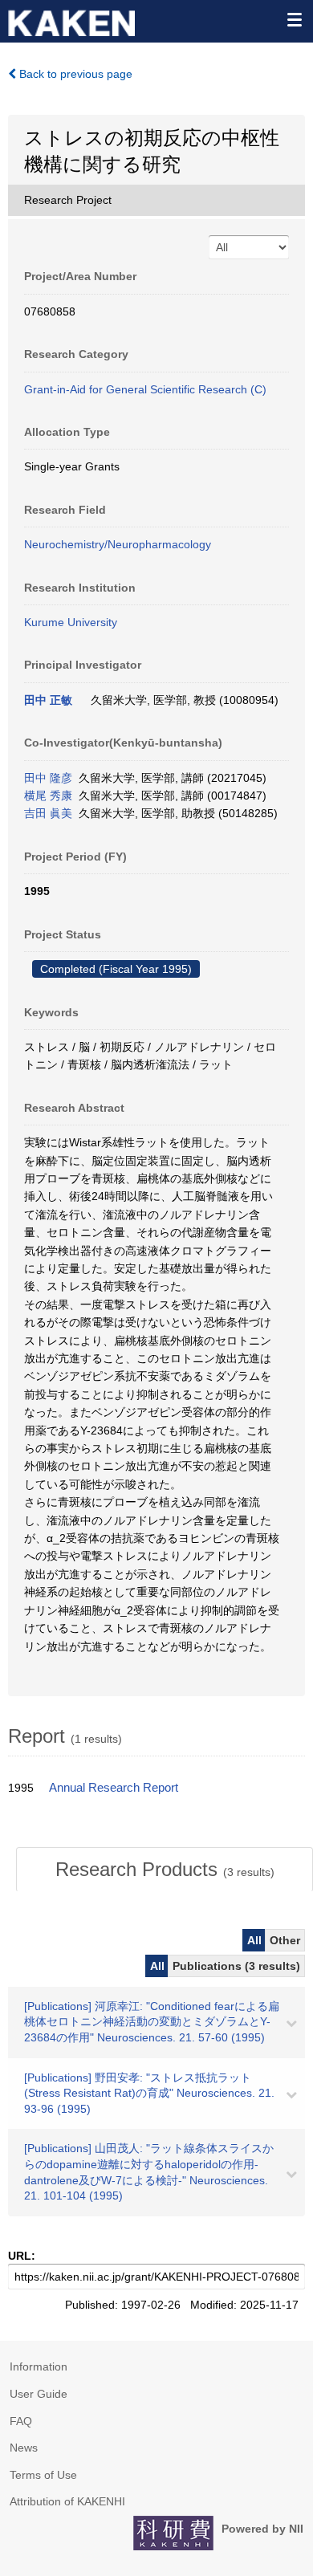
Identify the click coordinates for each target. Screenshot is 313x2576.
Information (39, 2366)
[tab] (165, 1870)
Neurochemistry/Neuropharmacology (118, 544)
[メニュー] (294, 19)
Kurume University (71, 622)
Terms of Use (43, 2475)
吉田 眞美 (48, 813)
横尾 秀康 (48, 796)
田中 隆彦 (48, 778)
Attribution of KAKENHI (67, 2501)
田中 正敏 (48, 700)
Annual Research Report (114, 1788)
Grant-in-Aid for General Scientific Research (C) (145, 389)
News (24, 2448)
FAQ (21, 2421)
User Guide (39, 2394)
